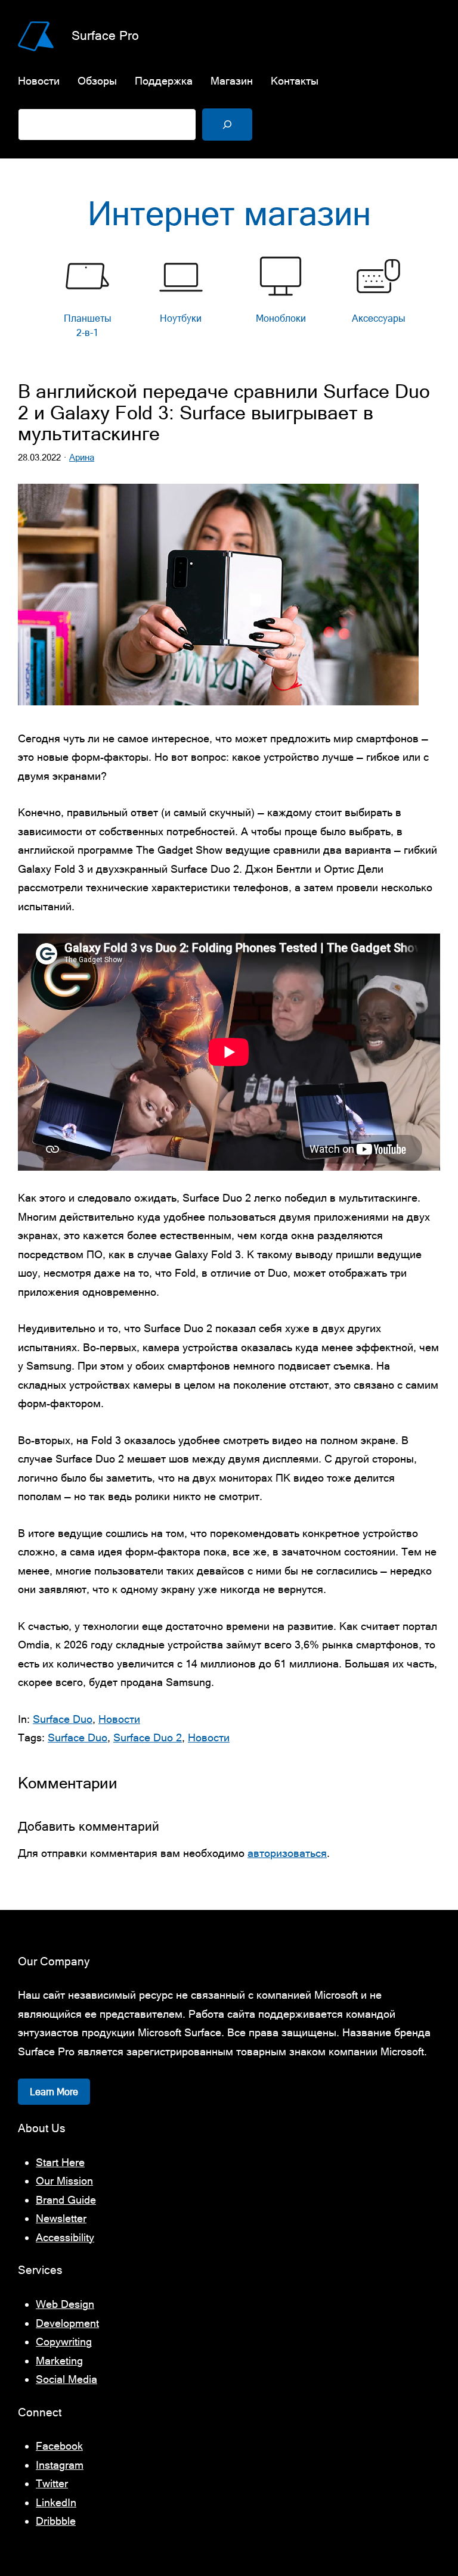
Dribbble (56, 2521)
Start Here (60, 2162)
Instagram (60, 2465)
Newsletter (61, 2218)
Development (67, 2323)
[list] (229, 299)
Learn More (54, 2092)
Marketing (59, 2361)
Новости (119, 1719)
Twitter (52, 2483)
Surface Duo (63, 1719)
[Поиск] (227, 125)
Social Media (66, 2379)
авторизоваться (287, 1853)
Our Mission (64, 2181)
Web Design (65, 2304)
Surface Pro (105, 35)
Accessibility (65, 2237)
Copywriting (64, 2342)
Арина (82, 457)
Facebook (59, 2446)
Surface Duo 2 (148, 1737)
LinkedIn (56, 2502)
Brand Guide (66, 2200)
